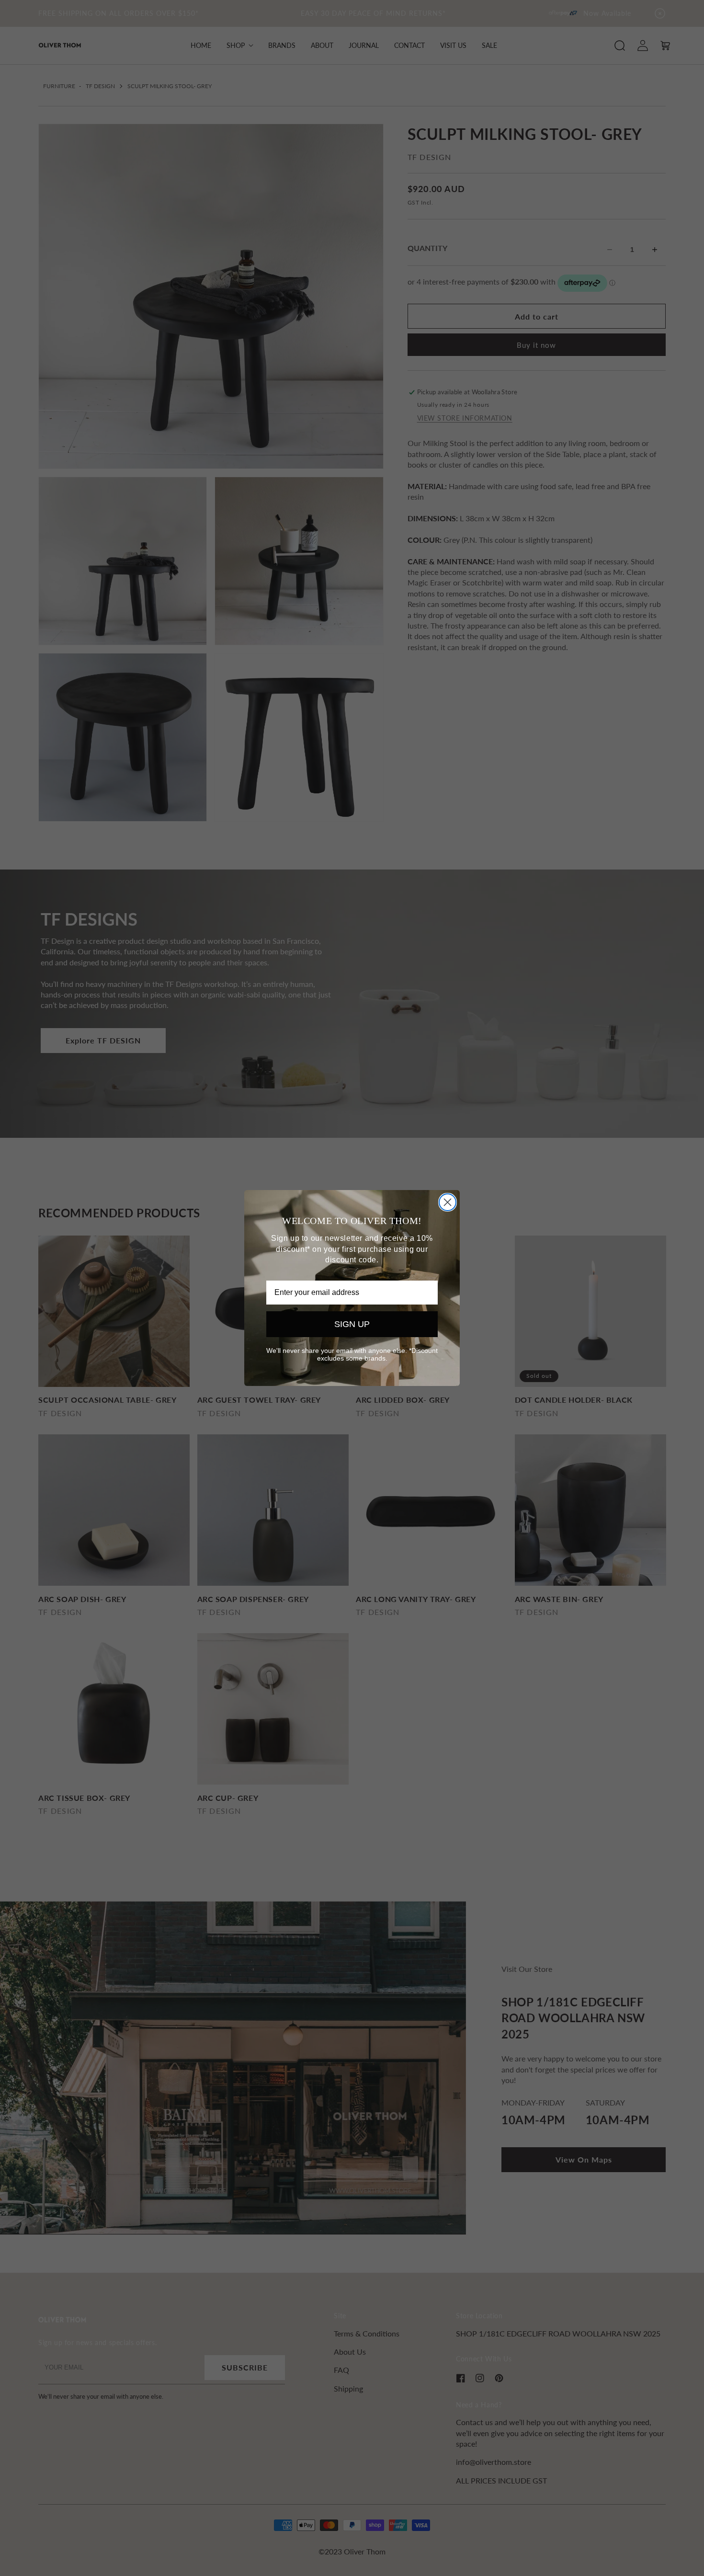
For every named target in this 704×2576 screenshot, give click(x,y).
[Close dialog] (448, 1202)
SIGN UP (352, 1324)
